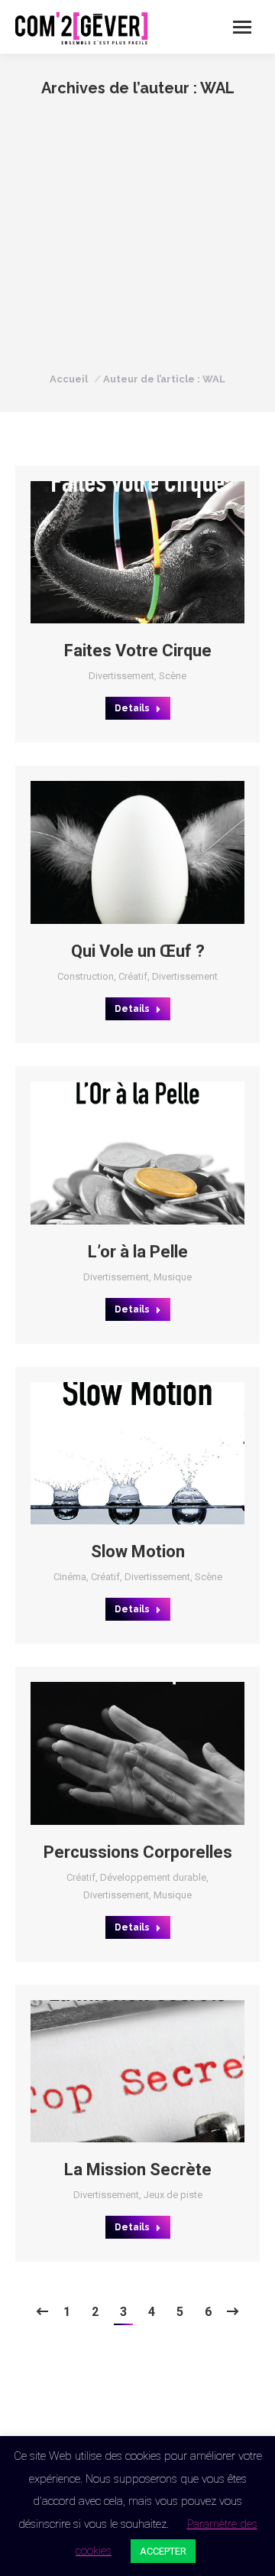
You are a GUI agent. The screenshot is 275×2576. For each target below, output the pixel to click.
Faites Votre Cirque (138, 651)
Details (132, 708)
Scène (173, 676)
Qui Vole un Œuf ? (138, 951)
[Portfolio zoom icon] (117, 552)
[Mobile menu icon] (242, 27)
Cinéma (70, 1577)
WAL (217, 88)
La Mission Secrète (138, 2169)
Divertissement (121, 676)
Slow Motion (138, 1551)
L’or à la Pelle (138, 1252)
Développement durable (153, 1877)
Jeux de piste (173, 2195)
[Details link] (158, 552)
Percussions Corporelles (138, 1852)
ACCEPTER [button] (163, 2551)
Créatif (133, 976)
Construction (86, 976)
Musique (173, 1277)
